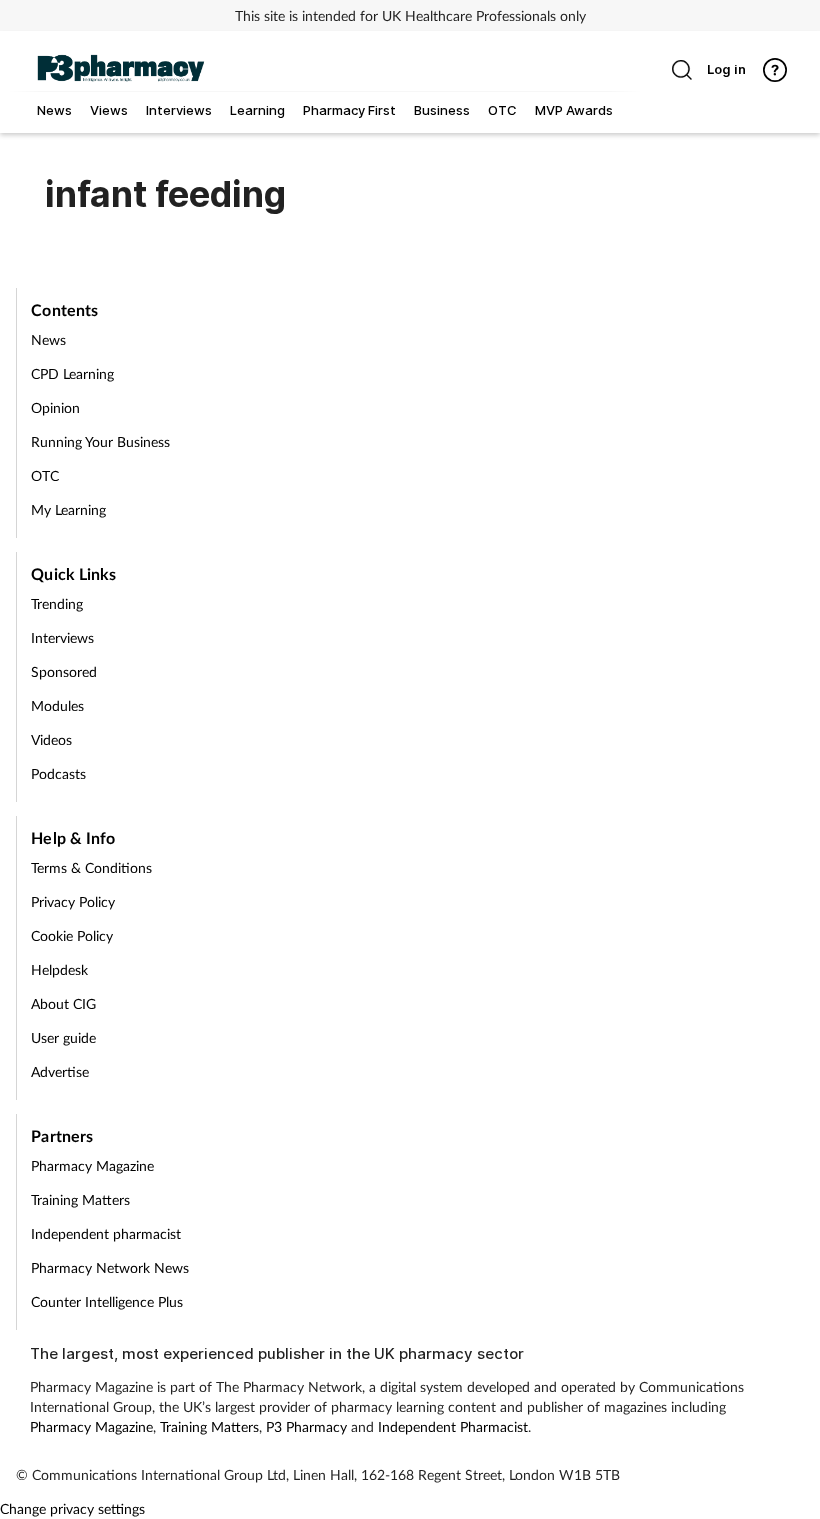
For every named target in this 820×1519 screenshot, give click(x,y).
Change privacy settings (72, 1508)
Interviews (62, 637)
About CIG (63, 1003)
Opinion (55, 407)
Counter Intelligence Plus (107, 1301)
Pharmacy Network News (110, 1267)
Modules (57, 705)
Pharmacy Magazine (92, 1165)
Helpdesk (59, 969)
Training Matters (80, 1199)
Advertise (60, 1071)
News (48, 339)
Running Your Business (100, 441)
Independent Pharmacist (453, 1426)
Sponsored (64, 671)
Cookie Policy (72, 935)
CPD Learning (72, 373)
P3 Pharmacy (306, 1426)
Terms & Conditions (91, 867)
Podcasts (58, 773)
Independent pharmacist (106, 1233)
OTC (45, 475)
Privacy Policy (73, 901)
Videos (51, 739)
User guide (63, 1037)
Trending (57, 603)
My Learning (68, 509)
